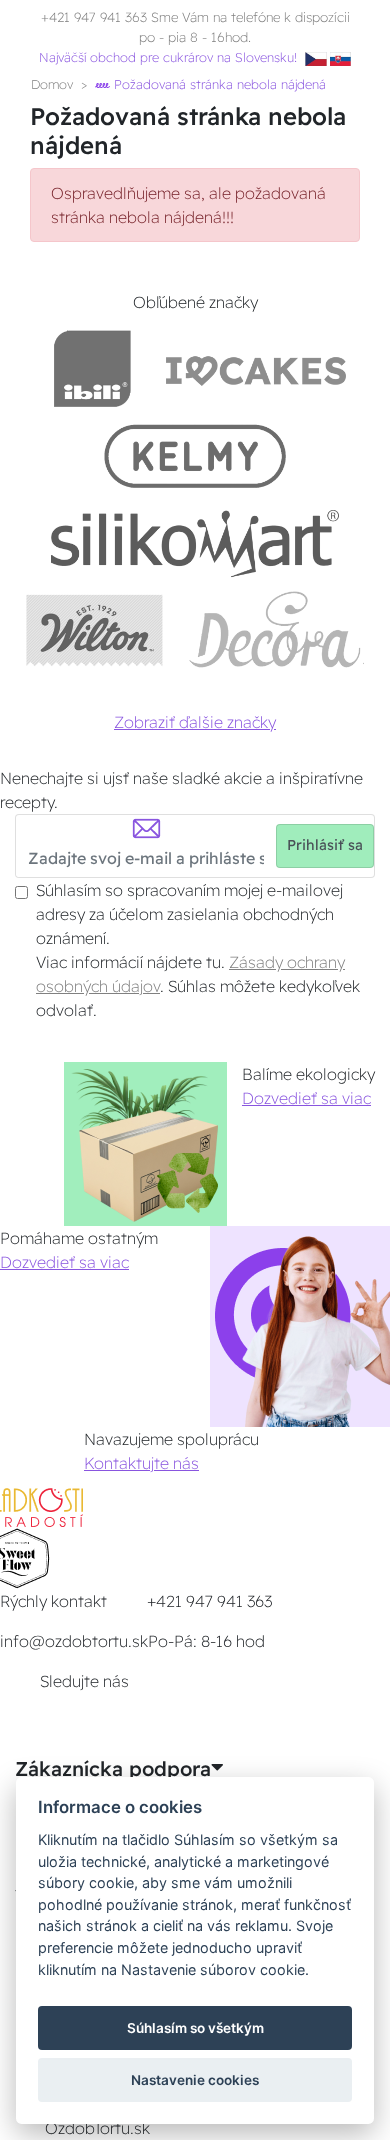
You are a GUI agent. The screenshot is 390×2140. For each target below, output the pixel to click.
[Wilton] (94, 629)
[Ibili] (92, 368)
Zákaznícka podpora (113, 1769)
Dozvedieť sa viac (306, 1098)
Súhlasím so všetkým (195, 2028)
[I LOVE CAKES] (256, 368)
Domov (52, 84)
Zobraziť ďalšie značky (195, 722)
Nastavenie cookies (195, 2080)
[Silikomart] (195, 542)
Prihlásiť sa (325, 845)
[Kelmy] (195, 455)
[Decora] (276, 629)
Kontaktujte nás (141, 1463)
